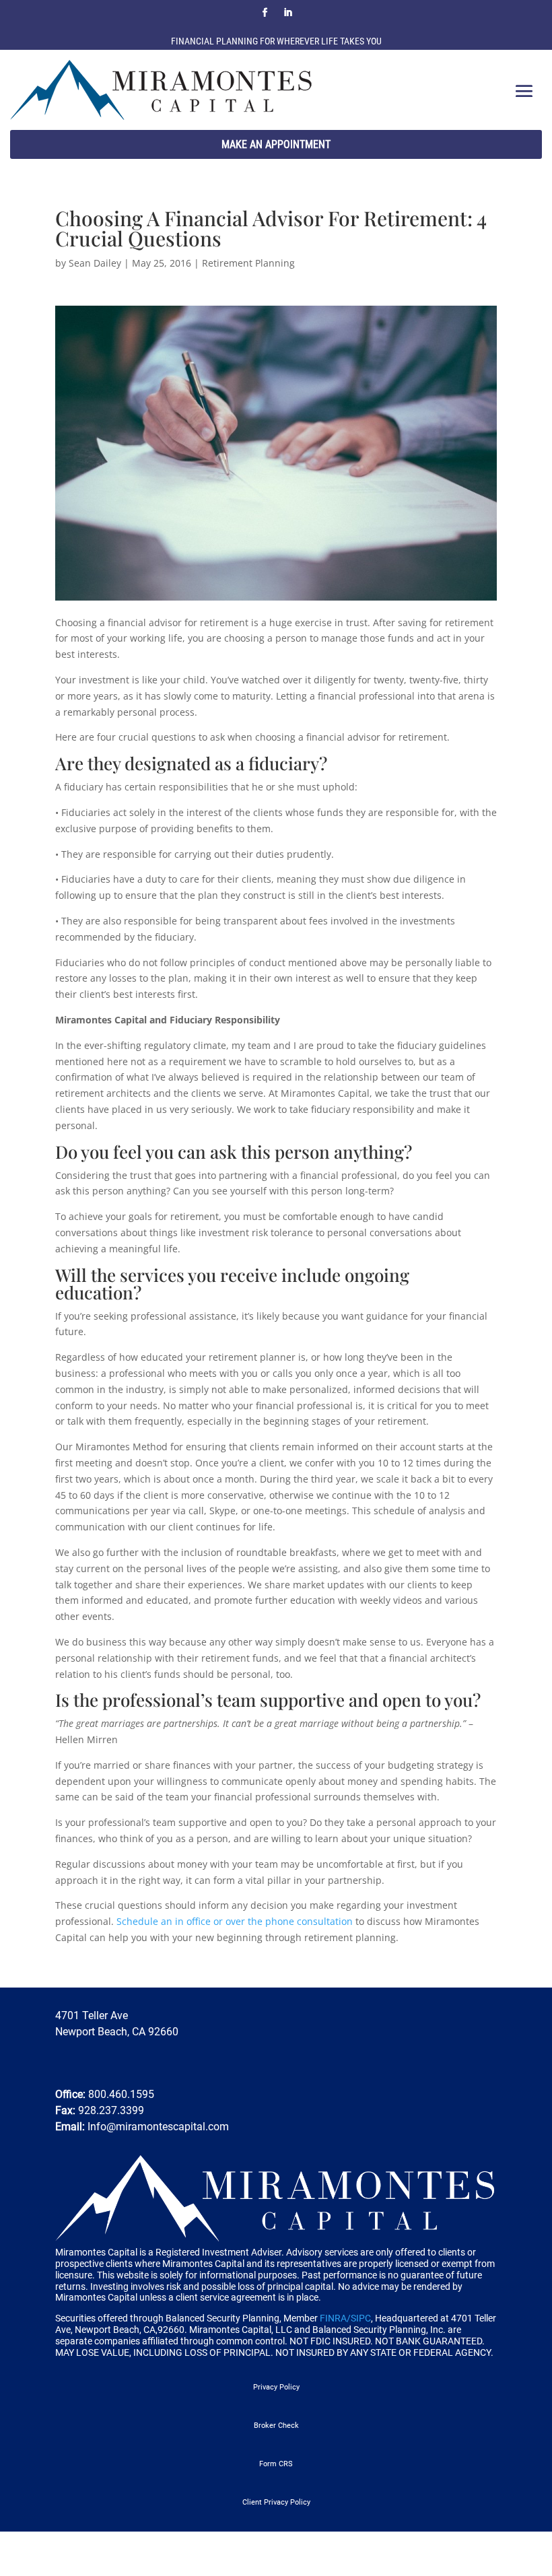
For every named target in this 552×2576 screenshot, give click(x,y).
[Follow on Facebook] (265, 13)
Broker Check (276, 2426)
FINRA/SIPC (345, 2318)
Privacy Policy (276, 2387)
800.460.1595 (120, 2094)
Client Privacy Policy (276, 2502)
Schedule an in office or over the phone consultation (235, 1921)
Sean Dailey (95, 263)
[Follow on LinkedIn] (287, 13)
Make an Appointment (276, 144)
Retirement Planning (248, 263)
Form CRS (276, 2464)
